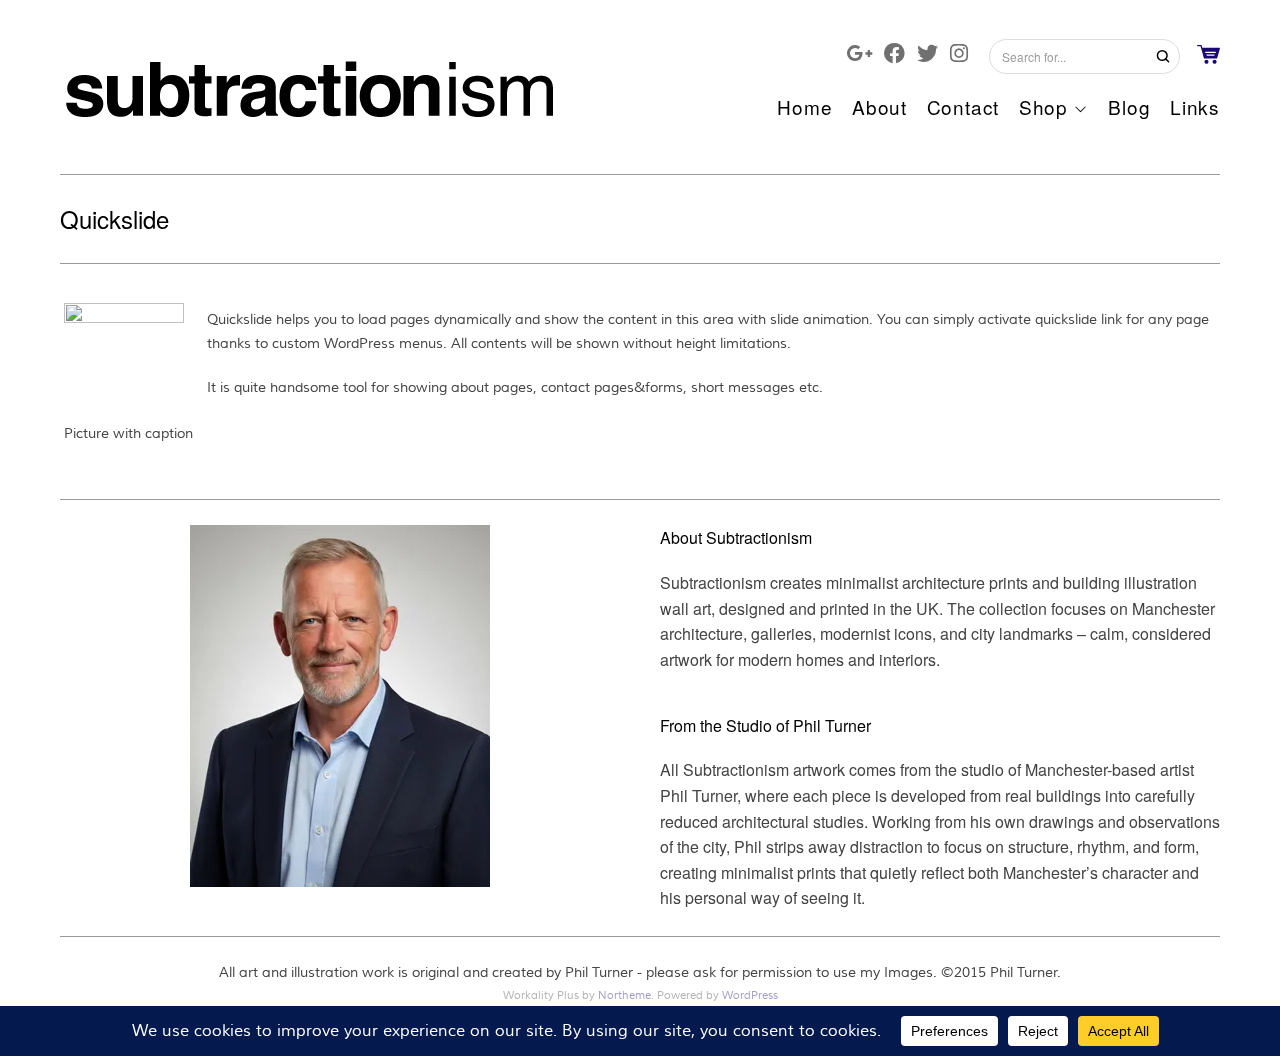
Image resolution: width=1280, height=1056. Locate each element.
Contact (963, 106)
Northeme (624, 995)
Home (804, 106)
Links (1195, 106)
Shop (1043, 106)
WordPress (750, 995)
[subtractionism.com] (310, 85)
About (879, 106)
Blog (1129, 106)
